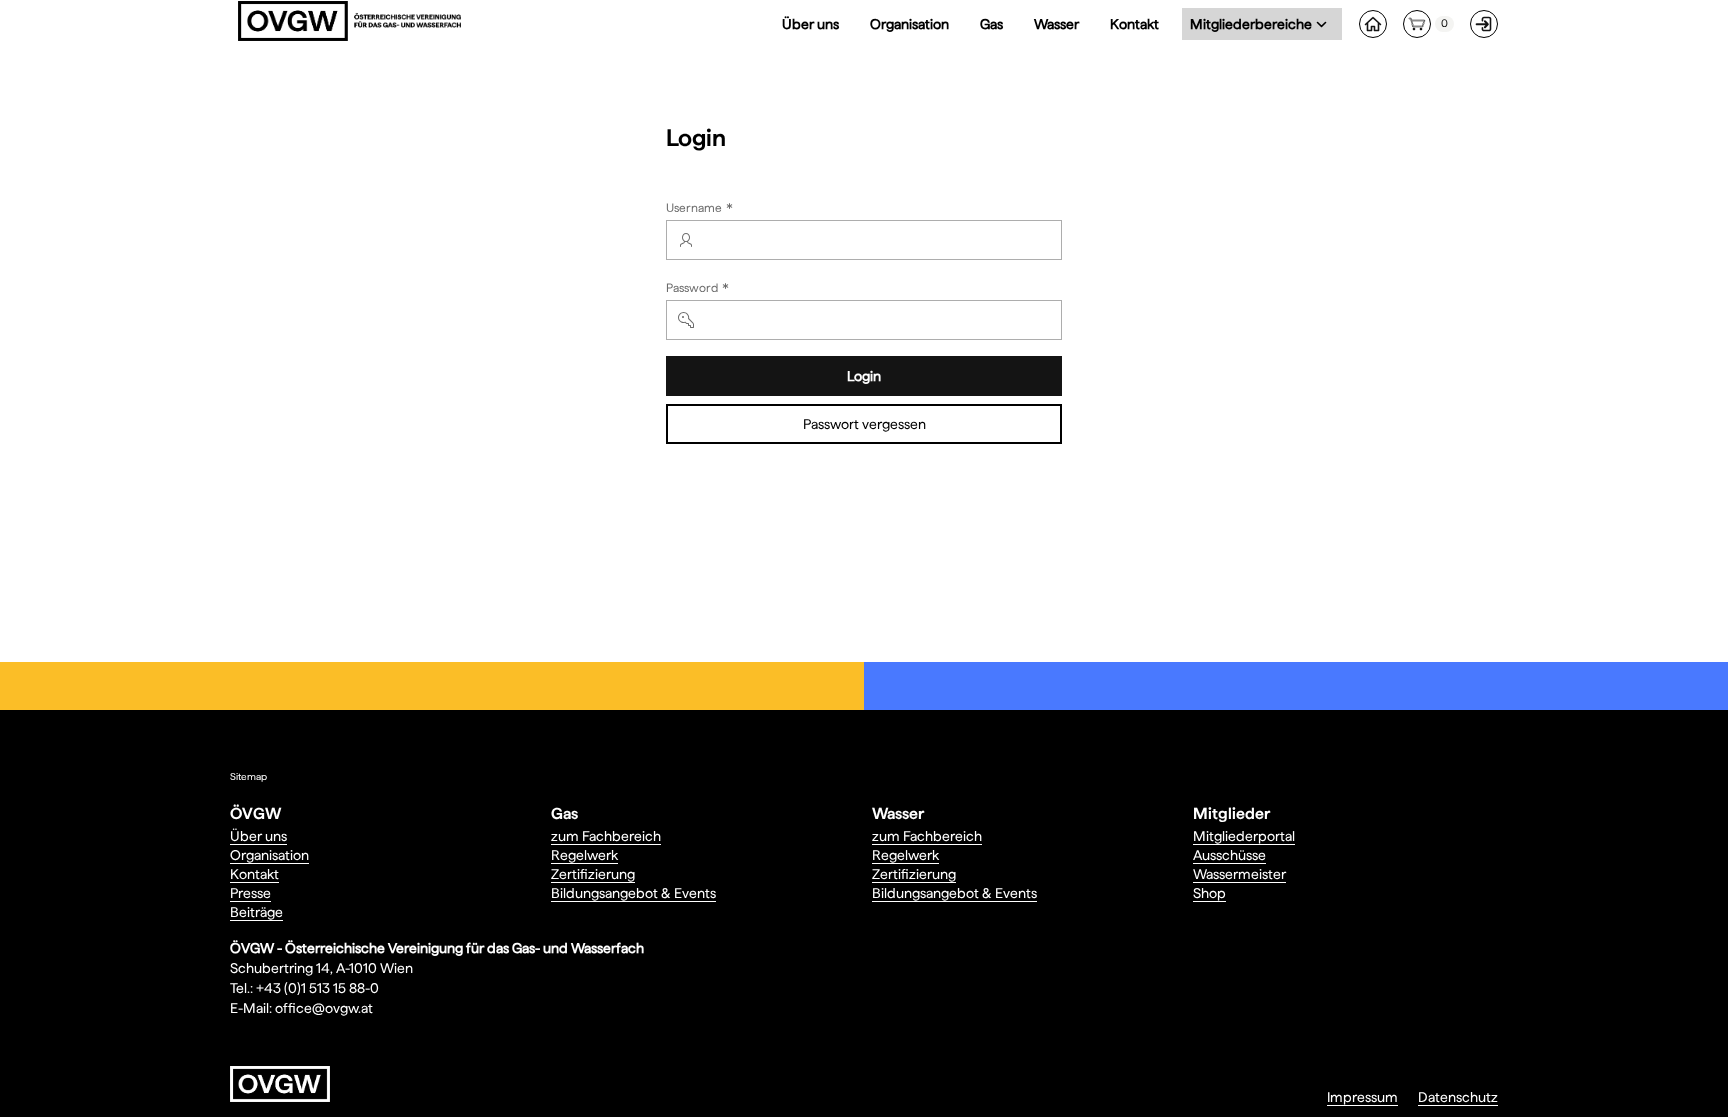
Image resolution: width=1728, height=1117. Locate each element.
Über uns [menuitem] (810, 24)
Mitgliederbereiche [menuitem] (1255, 23)
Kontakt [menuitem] (1134, 24)
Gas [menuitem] (991, 24)
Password (699, 290)
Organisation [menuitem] (909, 24)
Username (701, 210)
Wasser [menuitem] (1056, 24)
